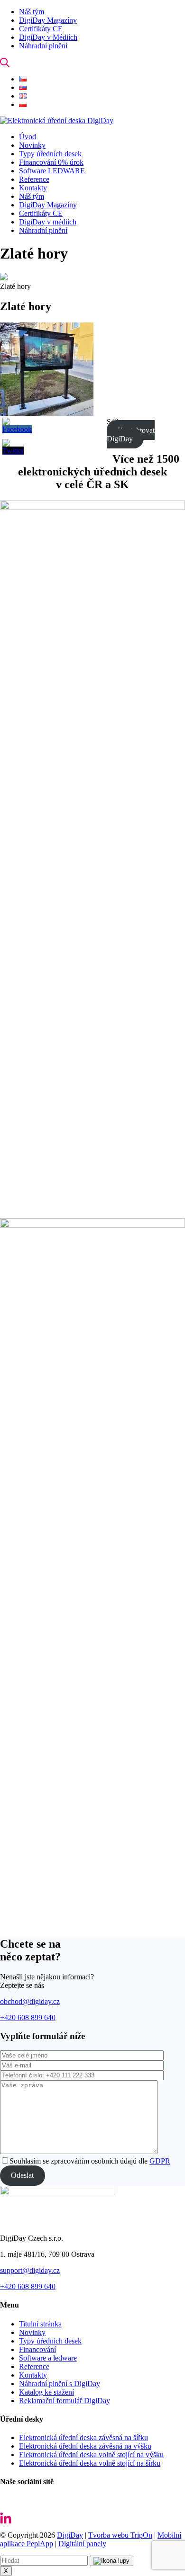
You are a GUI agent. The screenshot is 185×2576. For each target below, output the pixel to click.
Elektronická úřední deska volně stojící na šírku (90, 2463)
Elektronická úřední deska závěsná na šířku (83, 2437)
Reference (34, 2366)
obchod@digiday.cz (30, 2001)
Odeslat (22, 2175)
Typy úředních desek (50, 2341)
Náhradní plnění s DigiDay (60, 2384)
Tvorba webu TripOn (120, 2535)
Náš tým (32, 12)
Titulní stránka (40, 2324)
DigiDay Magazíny (48, 20)
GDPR (160, 2161)
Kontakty (33, 2375)
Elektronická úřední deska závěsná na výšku (85, 2446)
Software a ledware (48, 2358)
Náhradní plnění (43, 46)
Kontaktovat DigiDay (131, 434)
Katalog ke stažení (46, 2392)
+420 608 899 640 (28, 2017)
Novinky (32, 2332)
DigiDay (70, 2535)
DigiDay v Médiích (48, 37)
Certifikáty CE (41, 29)
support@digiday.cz (30, 2270)
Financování (37, 2349)
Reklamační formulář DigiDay (65, 2401)
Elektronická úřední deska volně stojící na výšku (91, 2455)
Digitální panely (82, 2544)
